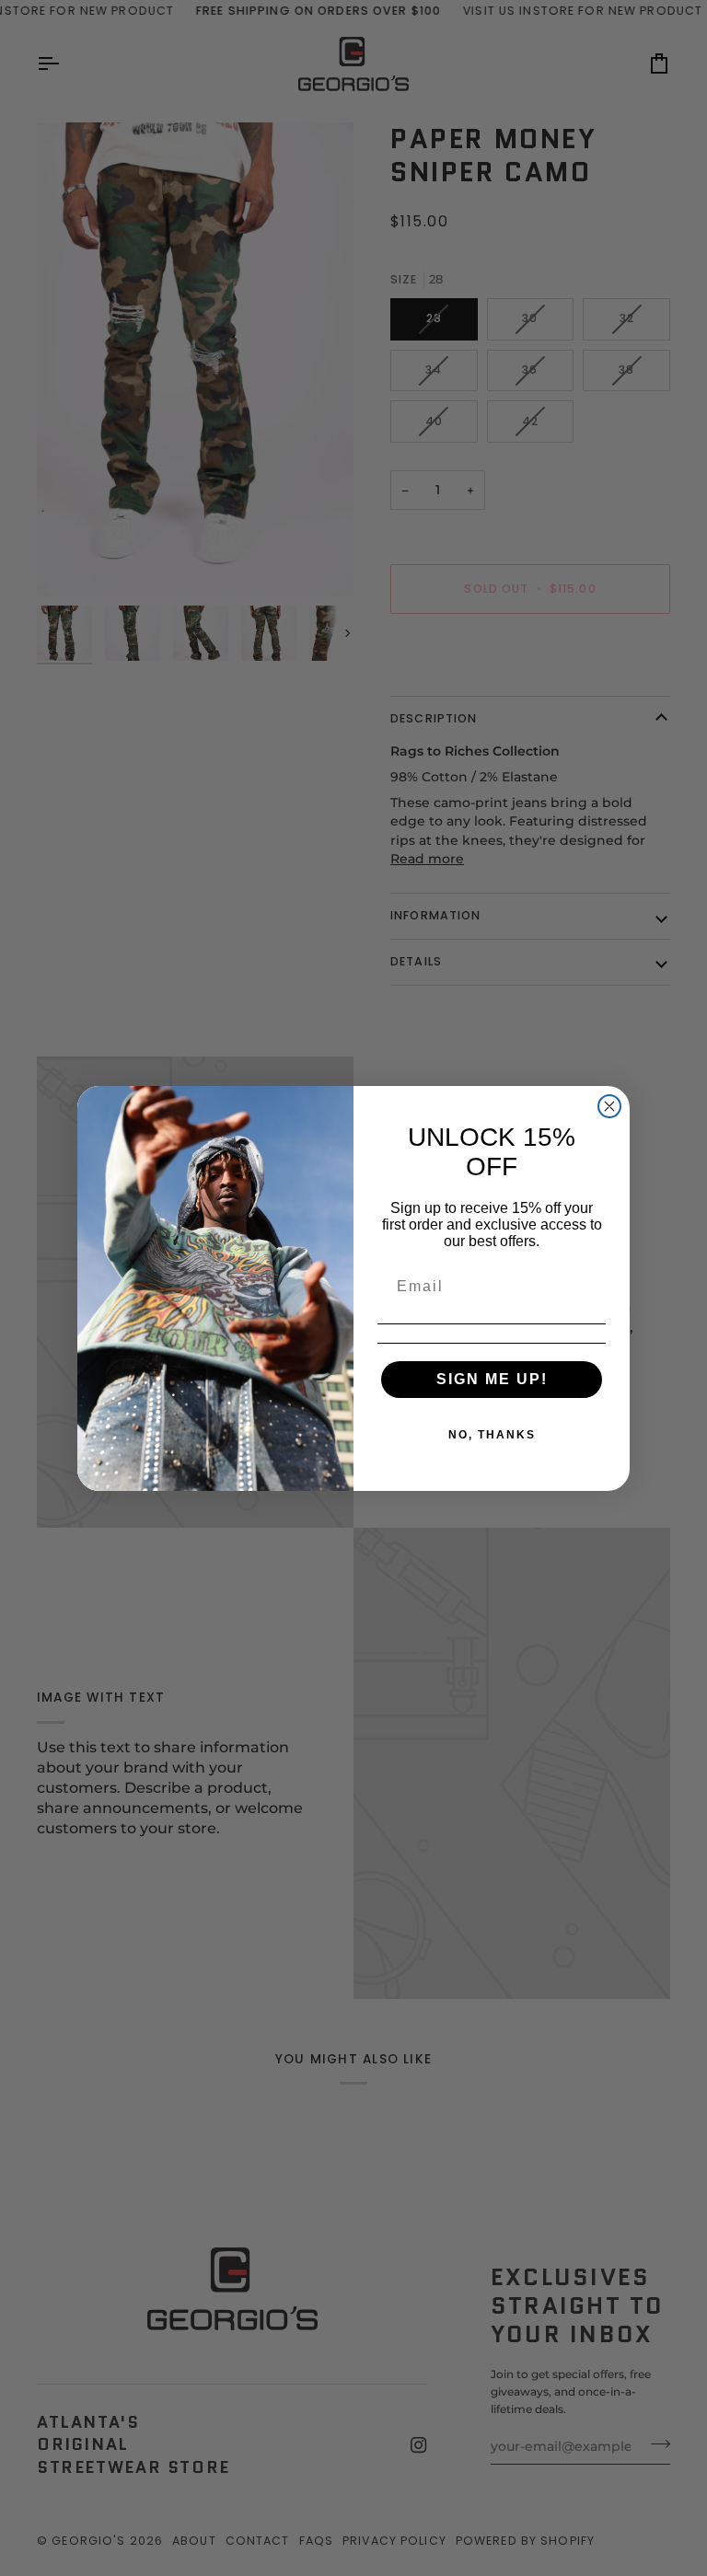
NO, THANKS (492, 1435)
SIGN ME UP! (492, 1379)
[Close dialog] (609, 1106)
